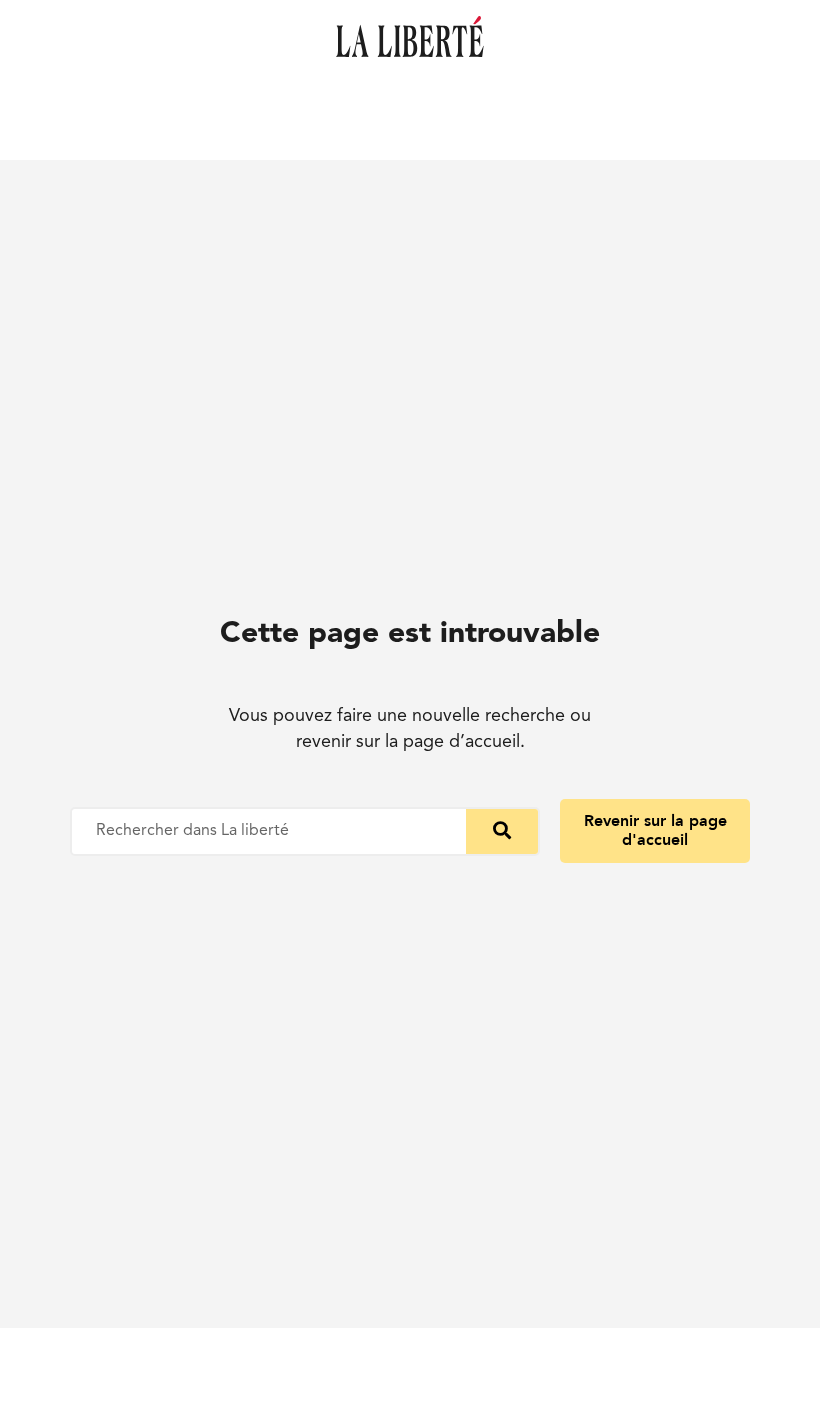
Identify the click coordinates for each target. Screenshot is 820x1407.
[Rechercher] (502, 831)
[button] (655, 831)
